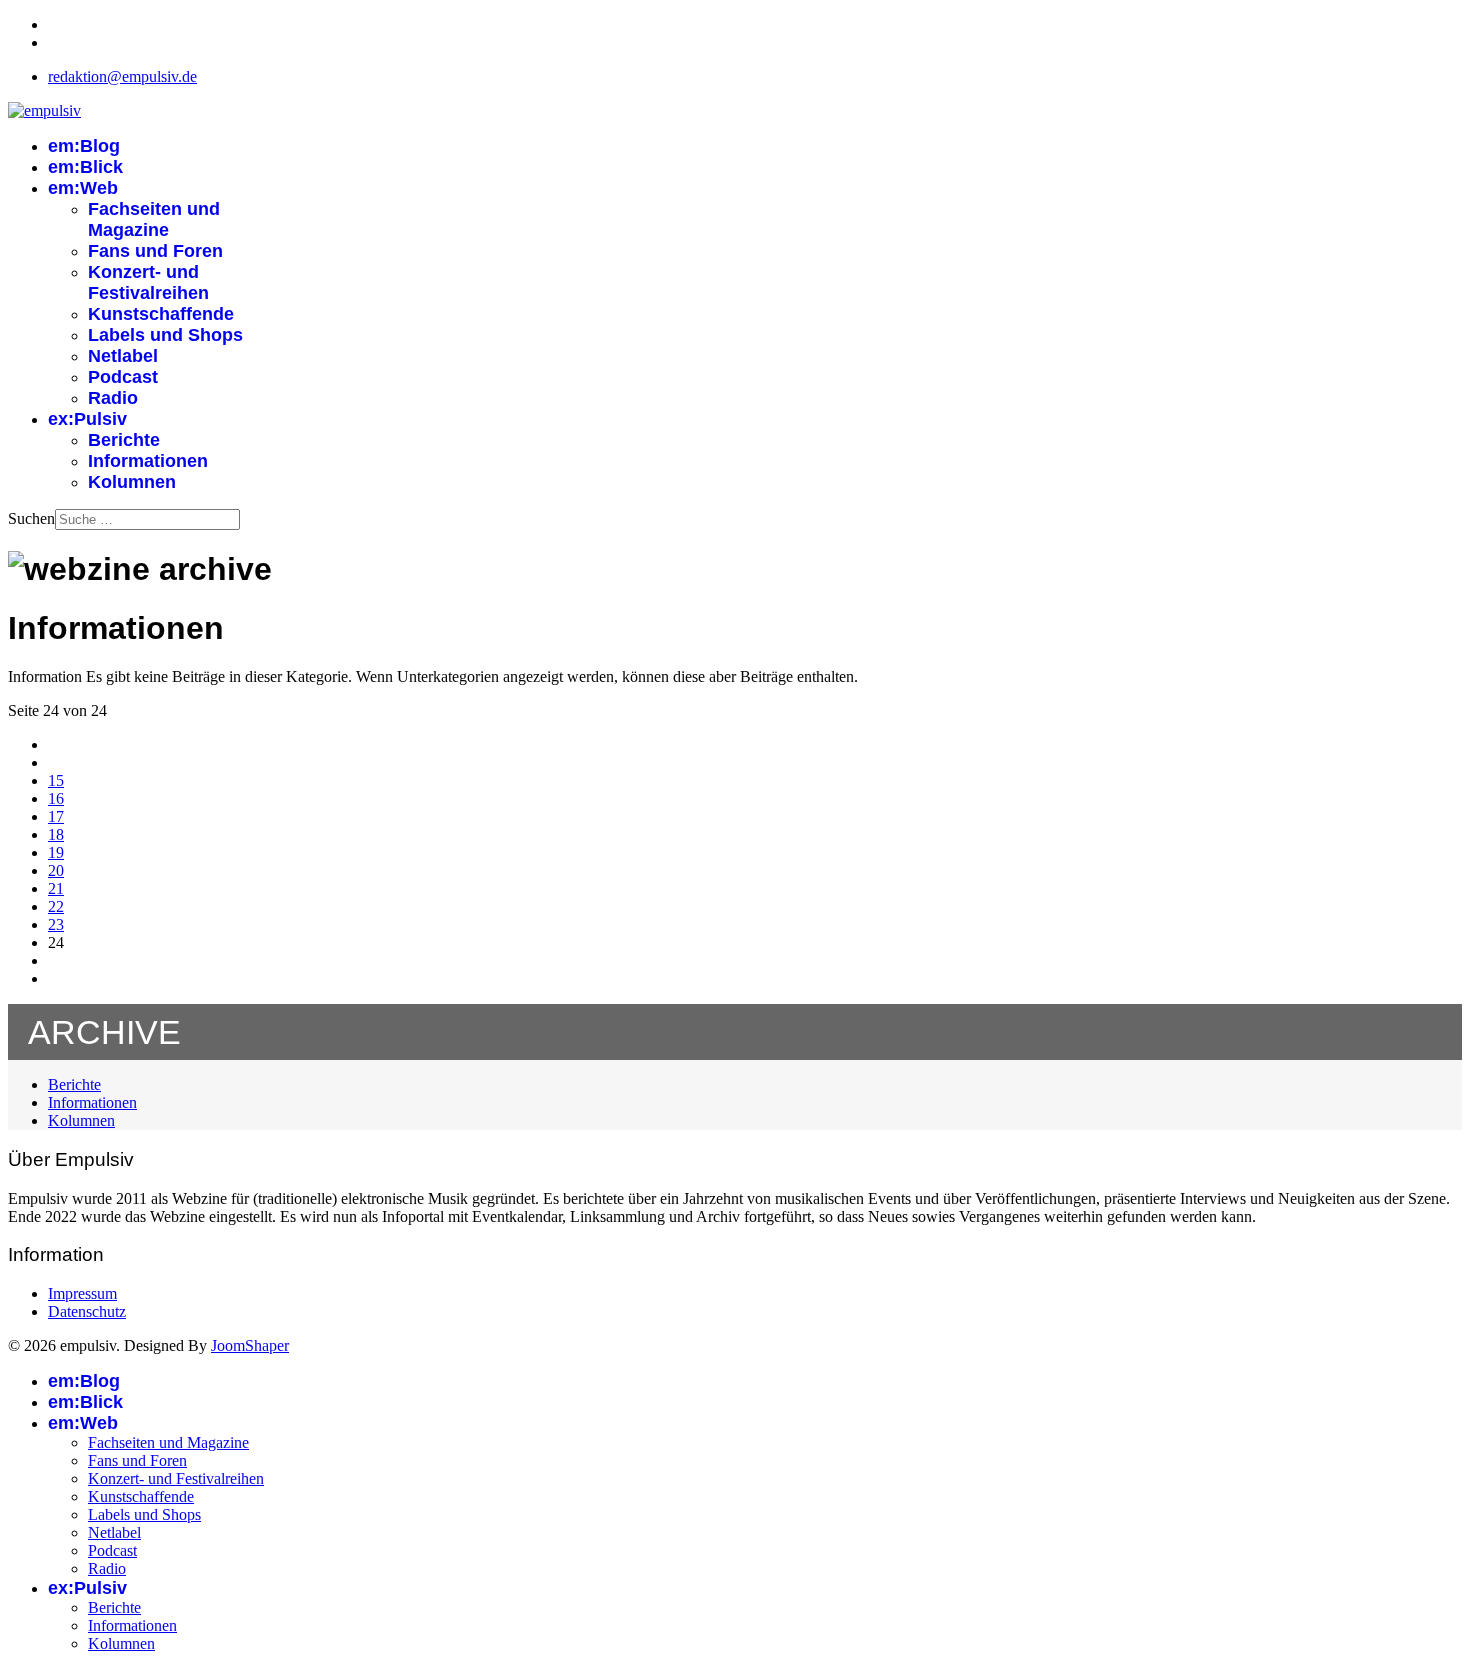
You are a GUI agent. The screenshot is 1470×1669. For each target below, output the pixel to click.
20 (56, 870)
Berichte (124, 440)
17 (56, 816)
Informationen (148, 461)
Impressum (82, 1293)
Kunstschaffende (161, 314)
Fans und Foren (155, 251)
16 (56, 798)
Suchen (31, 518)
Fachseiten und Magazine (154, 219)
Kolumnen (132, 482)
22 (56, 906)
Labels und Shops (165, 335)
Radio (113, 398)
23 (56, 924)
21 (56, 888)
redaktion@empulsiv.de (122, 76)
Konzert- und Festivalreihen (148, 282)
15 (56, 780)
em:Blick (85, 167)
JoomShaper (250, 1345)
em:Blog (84, 146)
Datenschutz (87, 1311)
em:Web (83, 188)
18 (56, 834)
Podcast (123, 377)
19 (56, 852)
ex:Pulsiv (87, 419)
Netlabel (123, 356)
